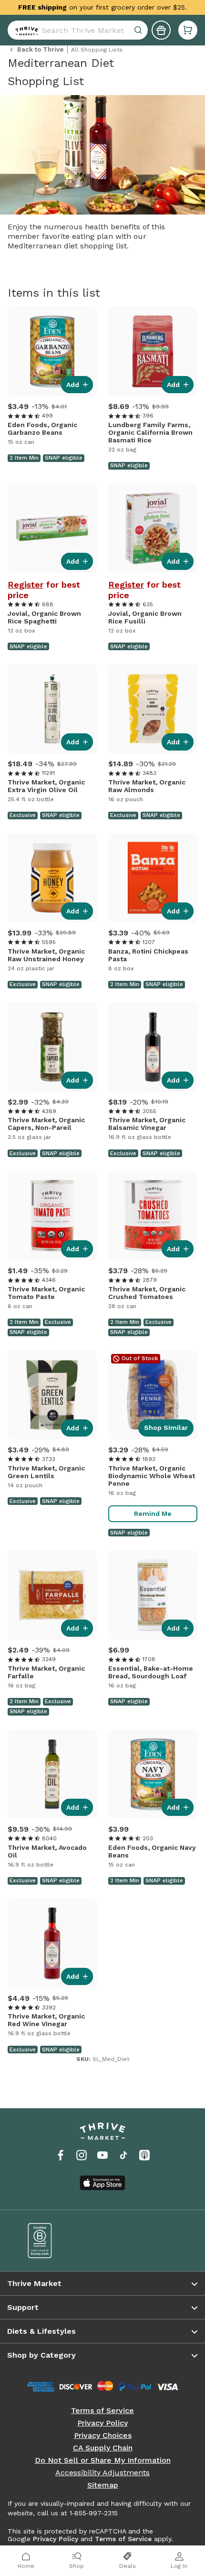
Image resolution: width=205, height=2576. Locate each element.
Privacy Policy (102, 2423)
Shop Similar (166, 1428)
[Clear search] (139, 30)
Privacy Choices (103, 2436)
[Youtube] (102, 2155)
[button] (188, 30)
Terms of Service (102, 2411)
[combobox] (78, 30)
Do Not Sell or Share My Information (103, 2460)
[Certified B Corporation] (58, 2241)
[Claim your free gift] (161, 30)
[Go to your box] (188, 30)
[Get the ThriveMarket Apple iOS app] (102, 2183)
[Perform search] (25, 30)
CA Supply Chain (103, 2448)
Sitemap (103, 2485)
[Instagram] (82, 2155)
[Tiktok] (123, 2155)
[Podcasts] (144, 2155)
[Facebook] (61, 2155)
